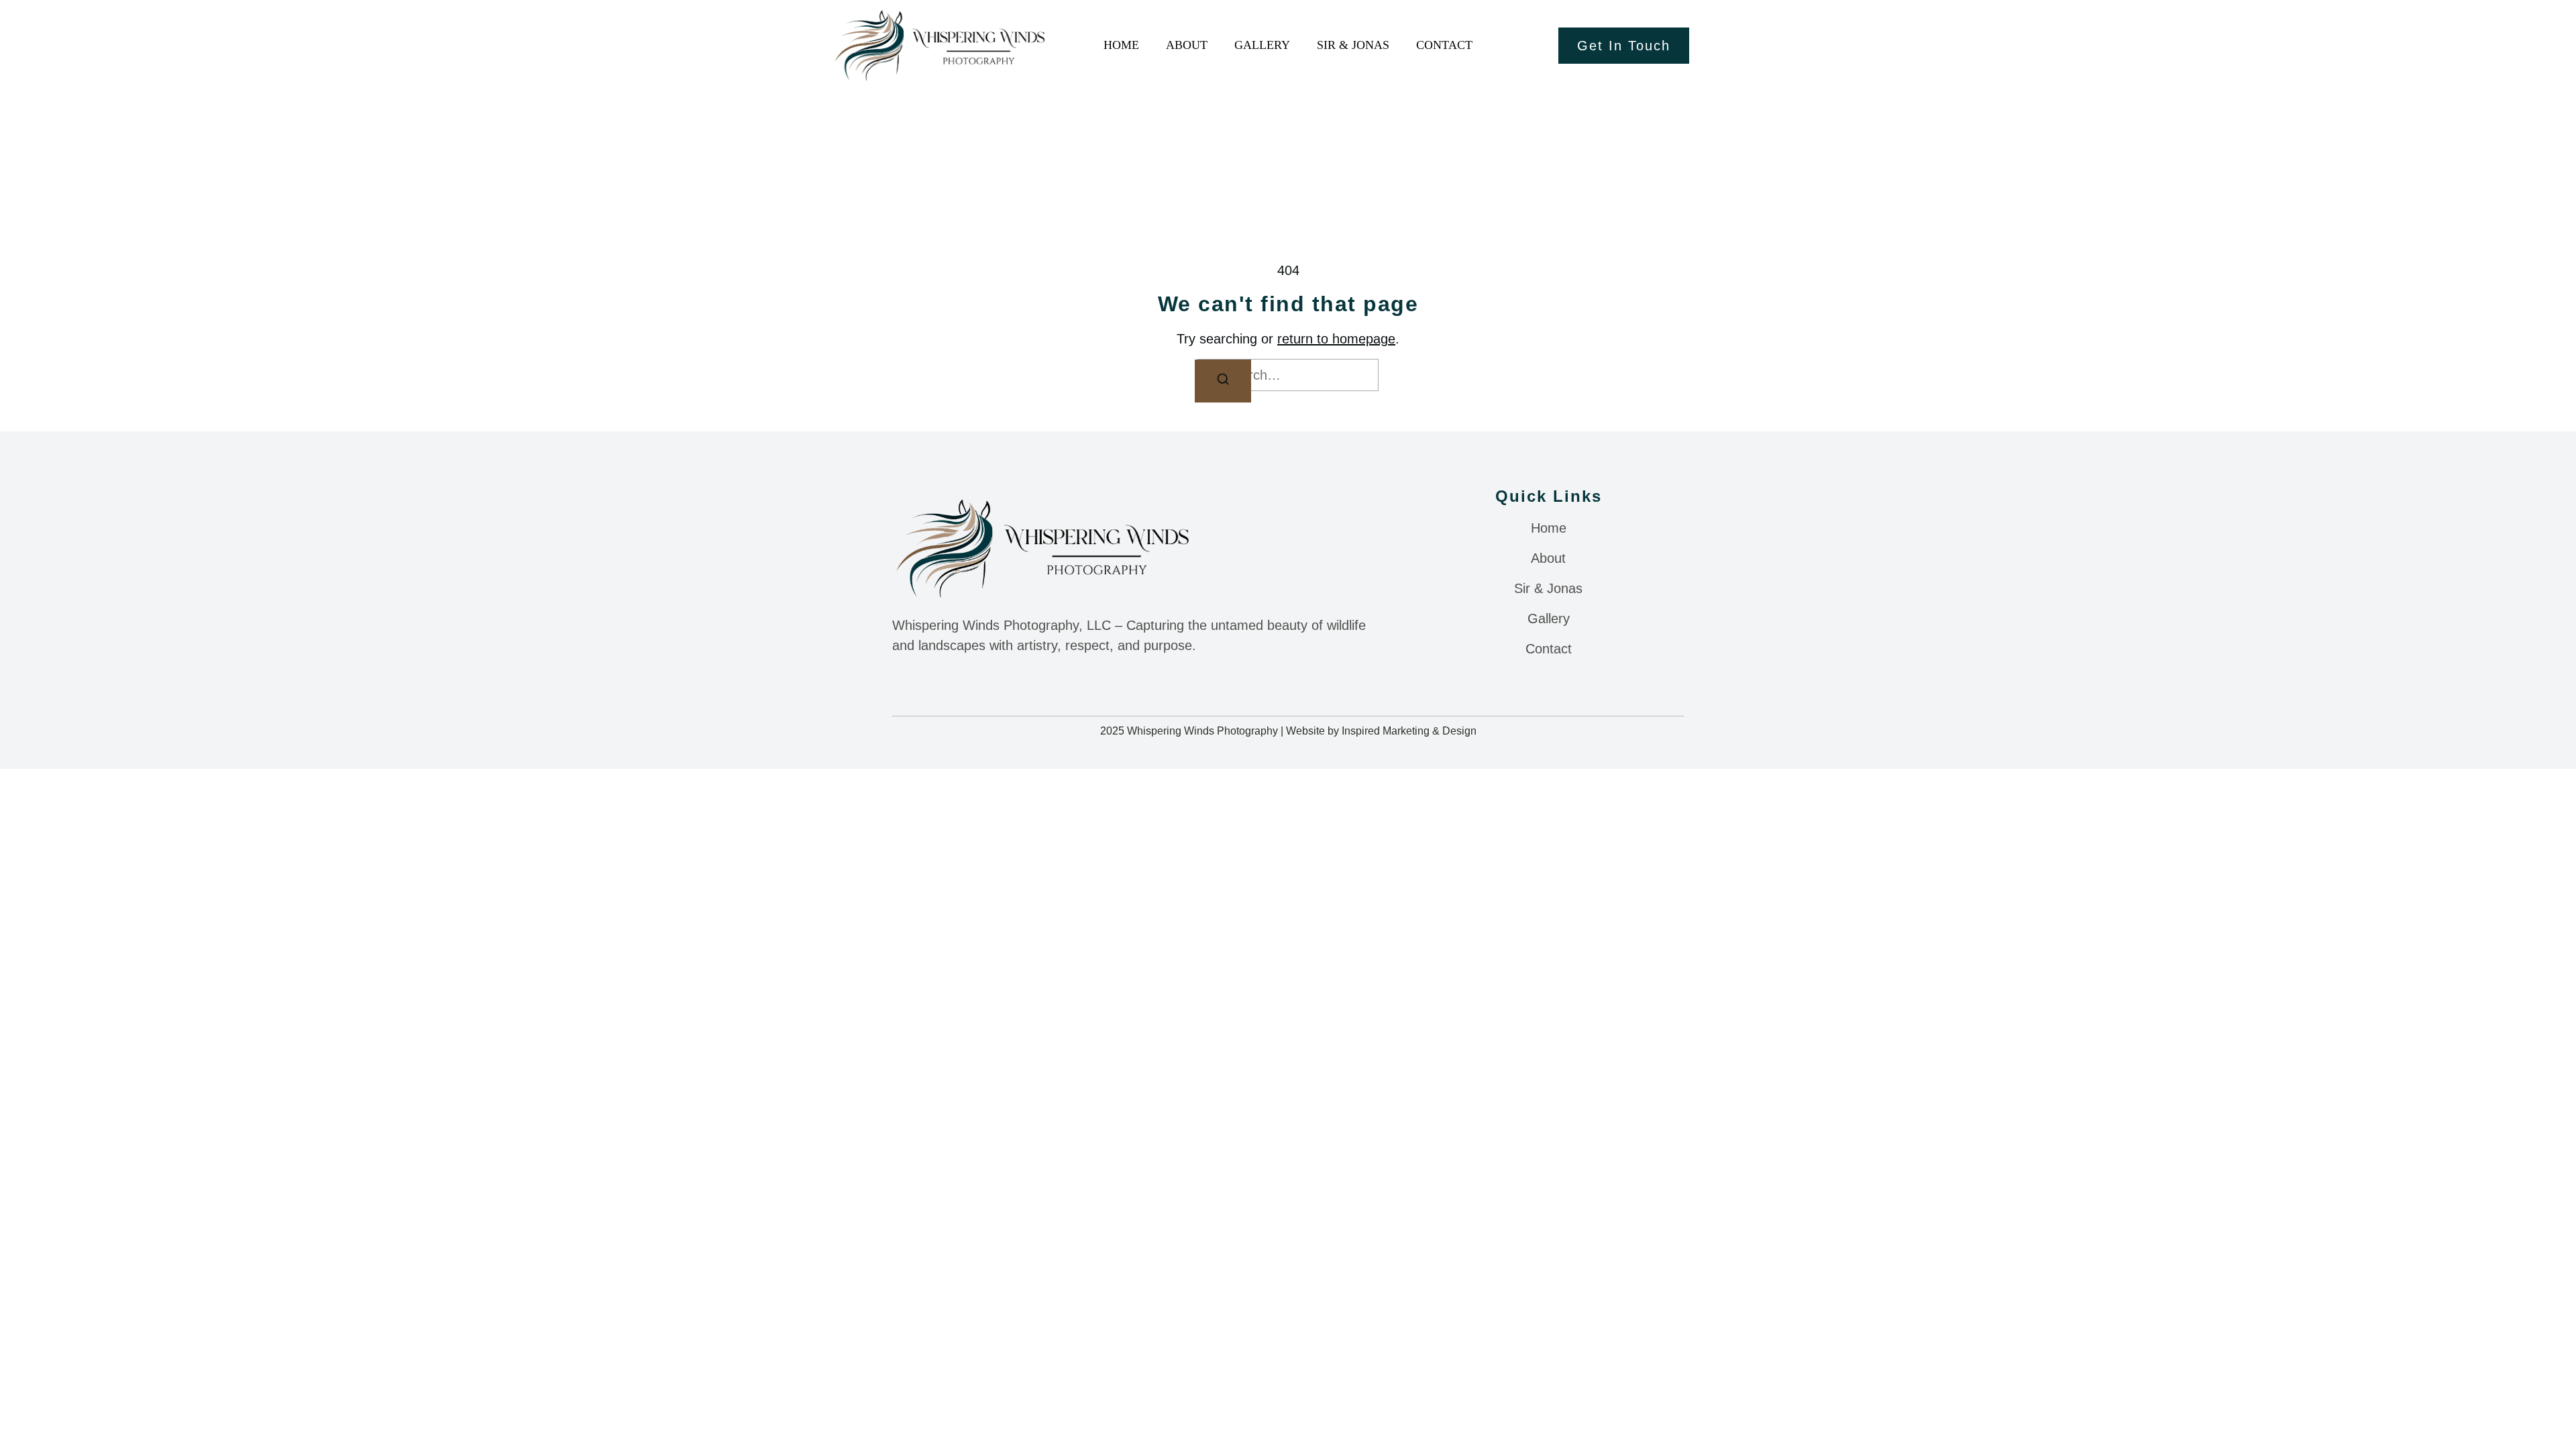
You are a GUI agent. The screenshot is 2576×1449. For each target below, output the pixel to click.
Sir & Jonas (1353, 45)
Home (1121, 45)
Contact (1444, 45)
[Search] (1223, 381)
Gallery (1262, 45)
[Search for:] (1288, 375)
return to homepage (1336, 339)
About (1187, 45)
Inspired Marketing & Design (1409, 731)
